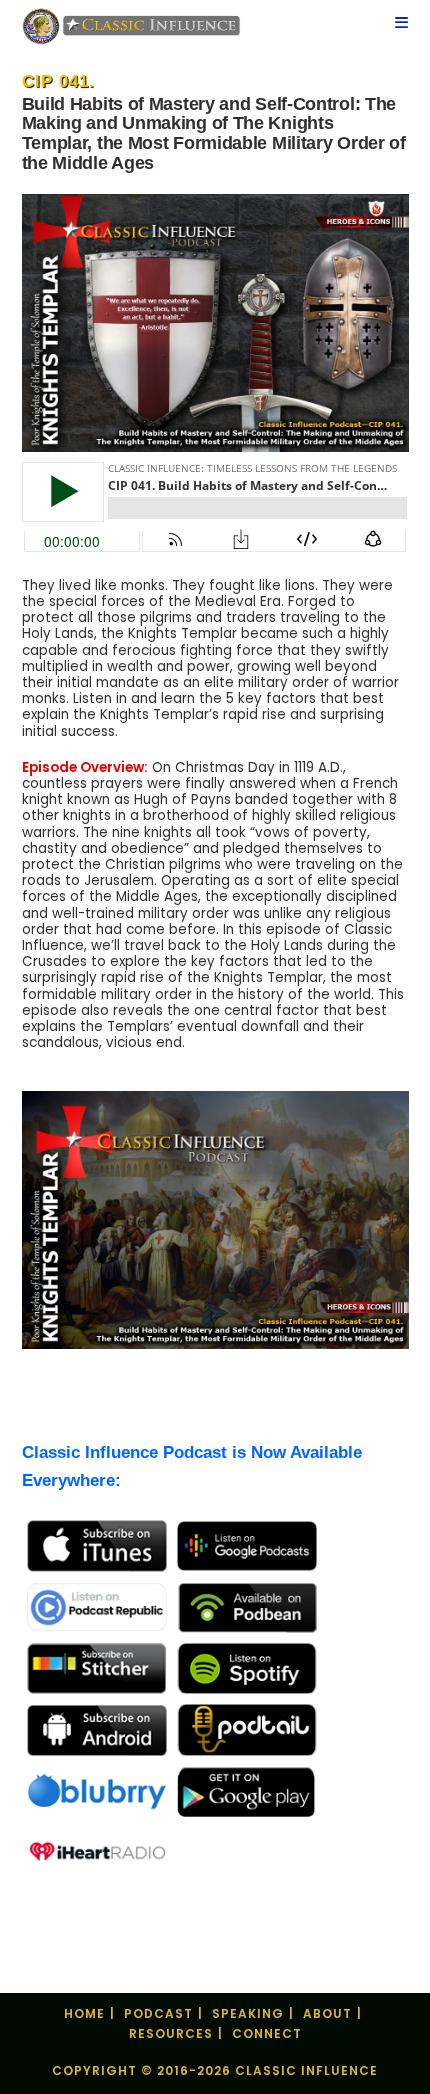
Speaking (248, 2013)
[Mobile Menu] (402, 24)
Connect (267, 2033)
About (327, 2013)
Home (84, 2013)
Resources (171, 2033)
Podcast (158, 2013)
